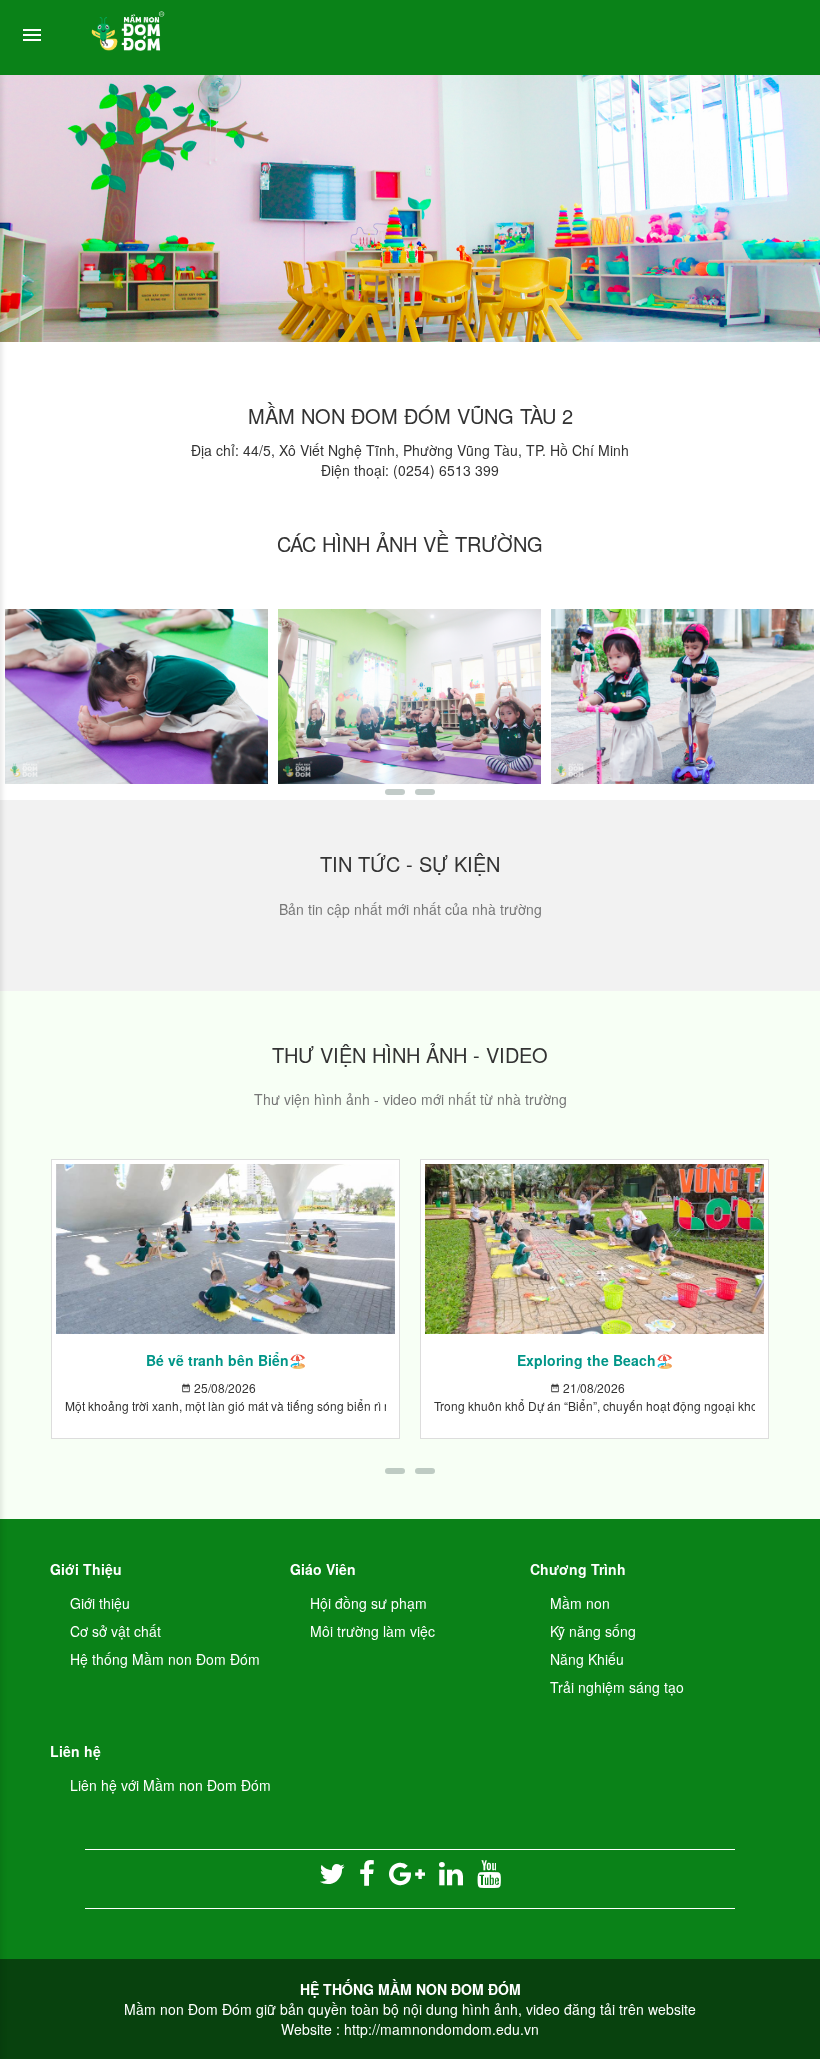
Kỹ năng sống (593, 1631)
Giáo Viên (323, 1569)
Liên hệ (75, 1751)
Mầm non (580, 1603)
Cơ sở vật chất (115, 1631)
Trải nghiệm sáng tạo (617, 1687)
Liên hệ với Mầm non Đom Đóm (170, 1785)
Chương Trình (578, 1569)
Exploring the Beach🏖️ (595, 1360)
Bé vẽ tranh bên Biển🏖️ (226, 1360)
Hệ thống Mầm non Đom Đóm (165, 1659)
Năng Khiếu (587, 1659)
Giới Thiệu (86, 1569)
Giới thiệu (100, 1603)
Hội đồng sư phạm (368, 1603)
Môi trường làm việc (372, 1631)
